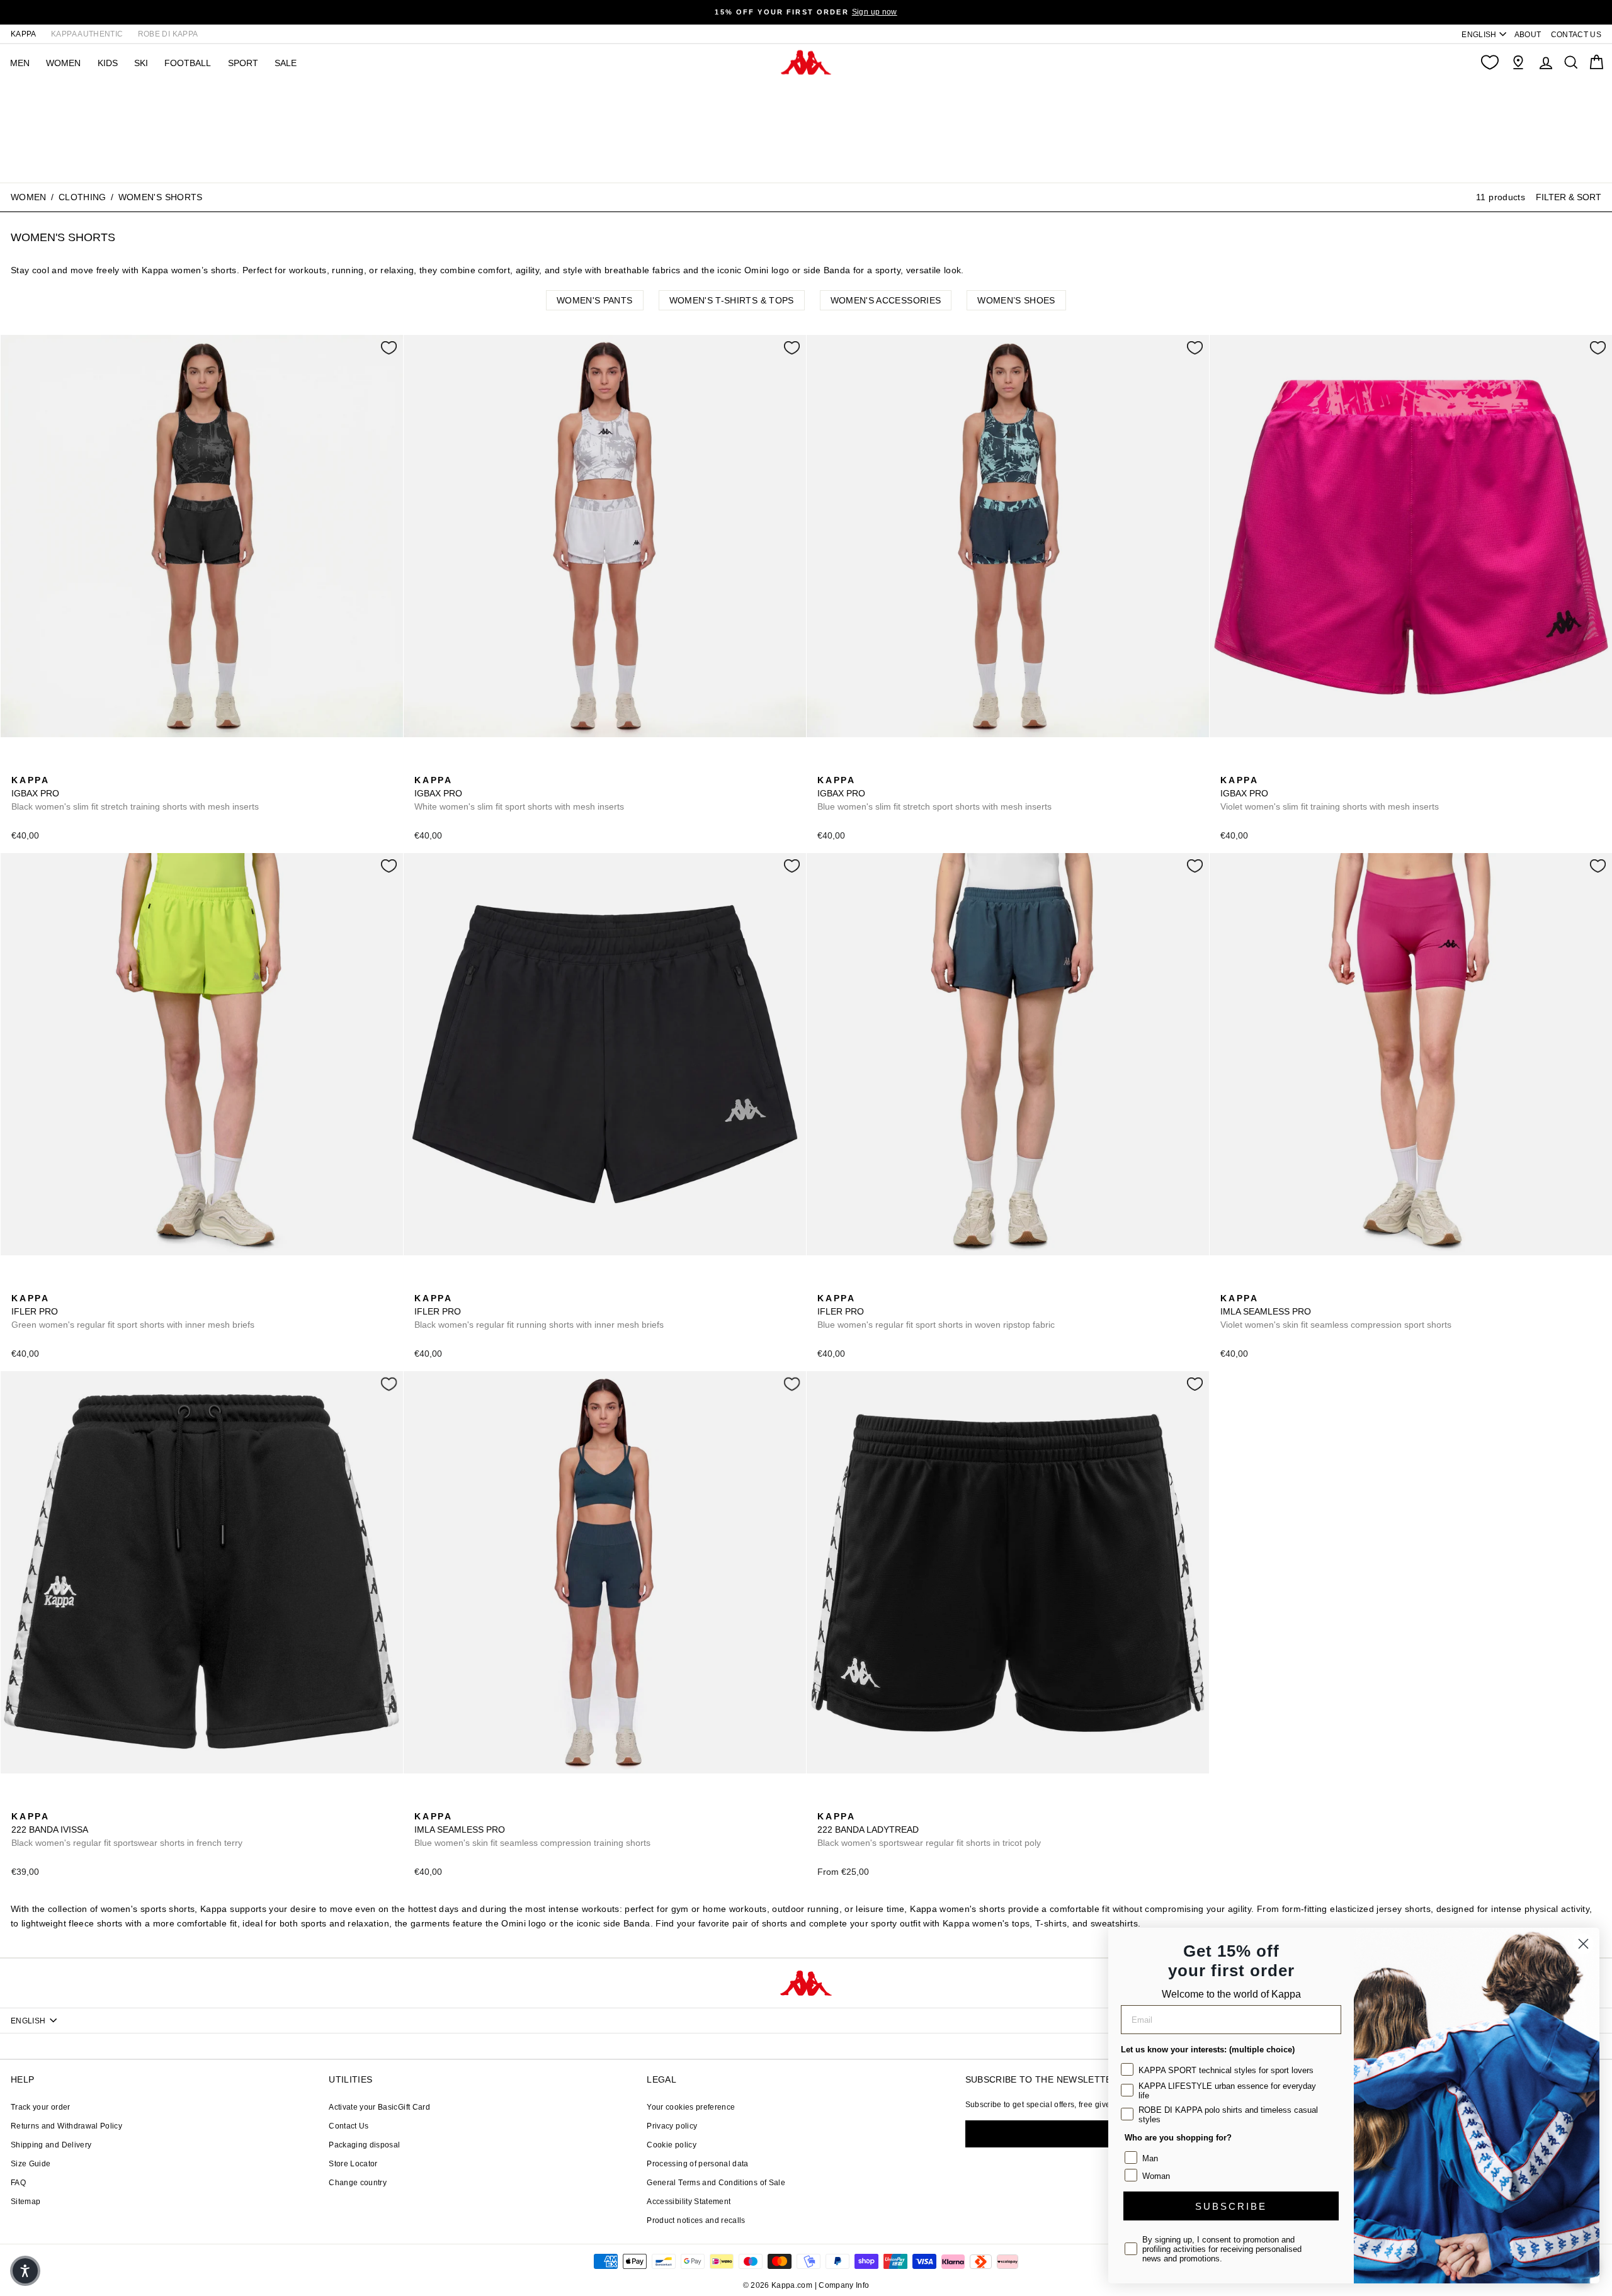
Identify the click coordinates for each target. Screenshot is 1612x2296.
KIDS (108, 63)
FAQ (18, 2183)
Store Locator (353, 2164)
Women (29, 197)
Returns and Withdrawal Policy (66, 2126)
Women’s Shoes (1016, 300)
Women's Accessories (886, 300)
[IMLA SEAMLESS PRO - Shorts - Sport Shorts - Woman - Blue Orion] (1249, 1284)
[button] (25, 2271)
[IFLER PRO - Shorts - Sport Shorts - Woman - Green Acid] (20, 1284)
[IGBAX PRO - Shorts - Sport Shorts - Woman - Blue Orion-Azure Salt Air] (40, 766)
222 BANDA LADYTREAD (929, 1829)
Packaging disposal (364, 2145)
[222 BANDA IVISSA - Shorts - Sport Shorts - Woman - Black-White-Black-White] (20, 1802)
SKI (141, 63)
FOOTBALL (188, 63)
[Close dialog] (1583, 1944)
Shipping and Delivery (51, 2145)
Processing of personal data (697, 2164)
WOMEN (63, 63)
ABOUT (1528, 35)
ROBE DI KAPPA (168, 34)
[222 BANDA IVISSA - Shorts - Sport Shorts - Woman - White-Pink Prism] (40, 1802)
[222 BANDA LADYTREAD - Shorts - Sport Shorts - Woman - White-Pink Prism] (886, 1802)
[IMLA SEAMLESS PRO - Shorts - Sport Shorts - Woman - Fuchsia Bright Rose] (1229, 1284)
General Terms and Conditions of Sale (716, 2183)
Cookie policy (672, 2145)
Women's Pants (595, 300)
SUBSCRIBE (1231, 2206)
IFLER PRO (133, 1311)
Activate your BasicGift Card (379, 2107)
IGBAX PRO (135, 793)
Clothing (82, 197)
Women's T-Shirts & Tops (732, 300)
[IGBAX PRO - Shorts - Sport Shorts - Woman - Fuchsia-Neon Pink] (80, 766)
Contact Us (349, 2126)
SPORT (243, 63)
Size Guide (31, 2164)
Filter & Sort (1569, 196)
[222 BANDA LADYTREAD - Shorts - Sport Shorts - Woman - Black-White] (826, 1802)
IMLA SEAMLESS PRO (1336, 1311)
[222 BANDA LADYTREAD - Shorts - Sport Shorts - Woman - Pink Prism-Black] (846, 1802)
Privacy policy (672, 2126)
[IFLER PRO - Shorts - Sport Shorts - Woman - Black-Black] (40, 1284)
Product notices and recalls (696, 2220)
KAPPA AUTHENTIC (87, 34)
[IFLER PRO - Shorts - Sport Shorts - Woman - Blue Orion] (60, 1284)
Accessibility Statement (689, 2202)
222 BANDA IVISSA (127, 1829)
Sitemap (26, 2202)
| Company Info (842, 2285)
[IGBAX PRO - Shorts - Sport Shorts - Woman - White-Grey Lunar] (60, 766)
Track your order (41, 2107)
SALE (286, 63)
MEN (20, 63)
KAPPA (24, 34)
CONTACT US (1576, 35)
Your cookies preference (691, 2107)
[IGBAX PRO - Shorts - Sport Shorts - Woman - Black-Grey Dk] (20, 766)
